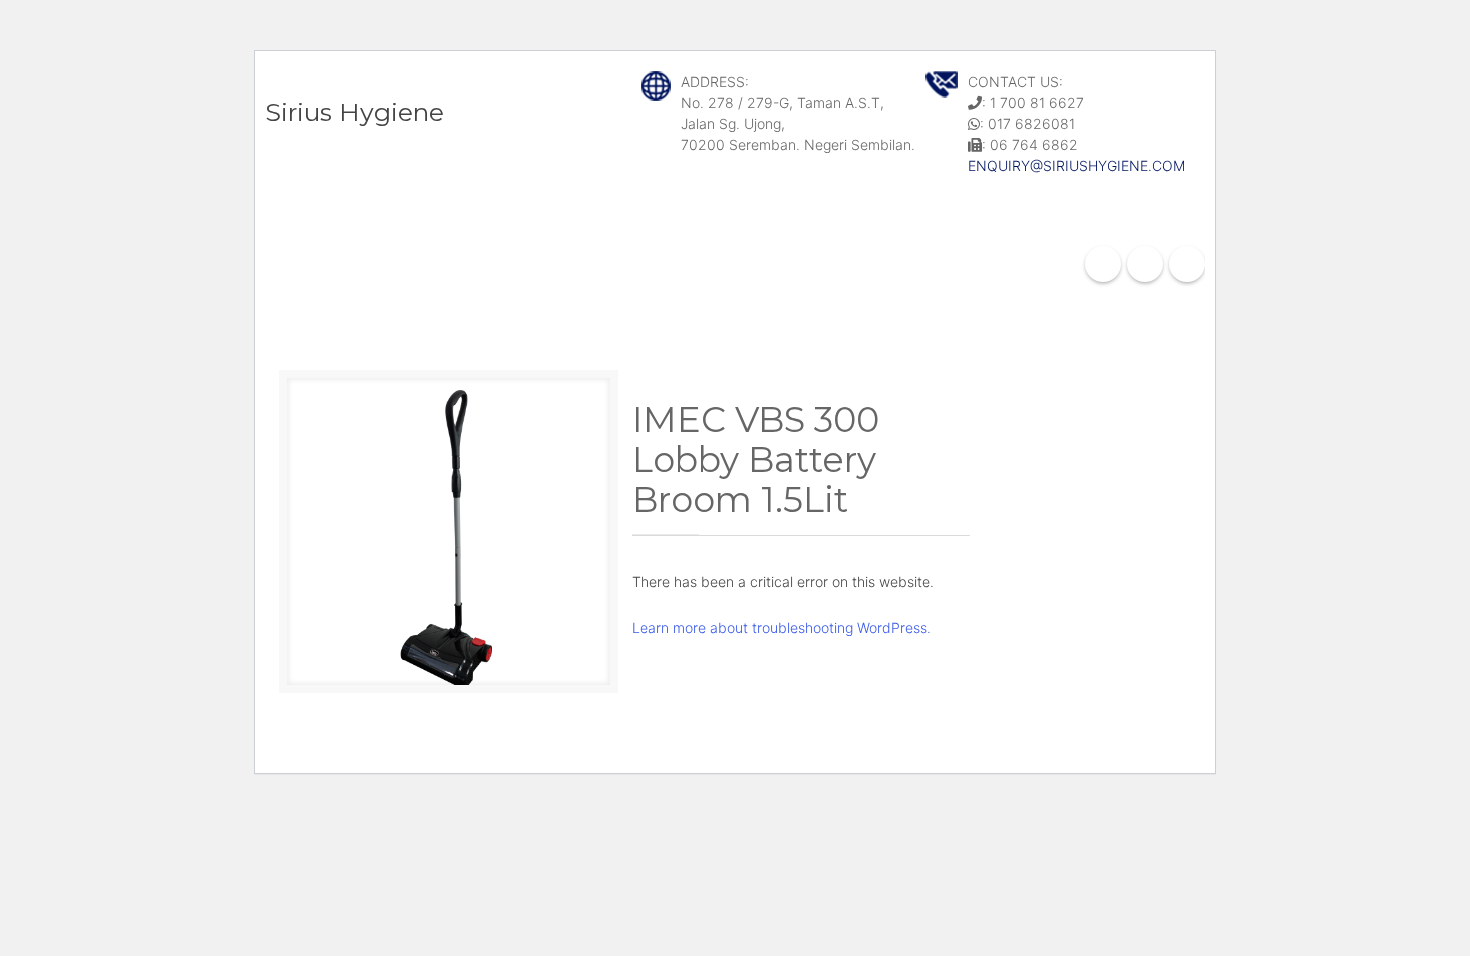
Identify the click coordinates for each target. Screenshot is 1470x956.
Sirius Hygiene (354, 112)
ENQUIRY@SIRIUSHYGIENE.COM (1076, 165)
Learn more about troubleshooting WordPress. (781, 627)
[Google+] (1145, 264)
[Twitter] (1187, 264)
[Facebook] (1103, 264)
